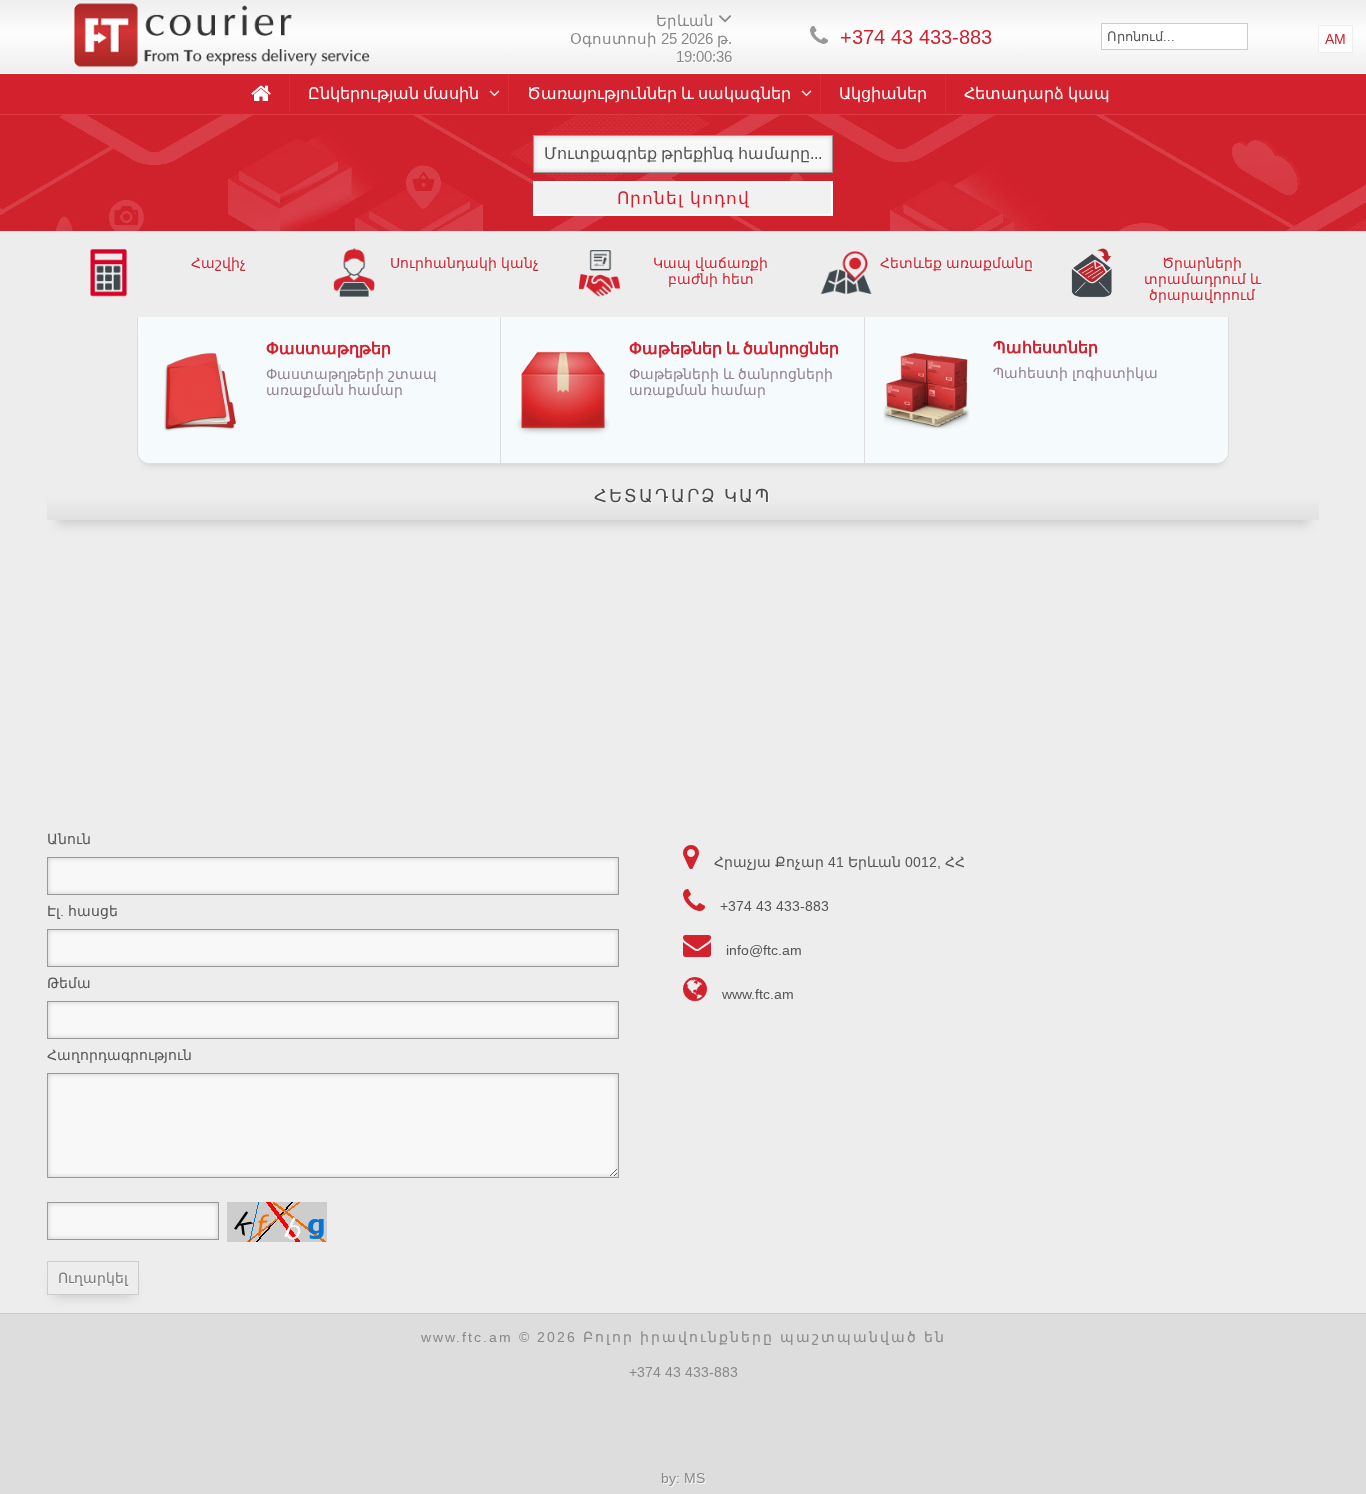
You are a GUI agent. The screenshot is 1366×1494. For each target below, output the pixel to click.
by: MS (683, 1478)
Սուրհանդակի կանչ (464, 263)
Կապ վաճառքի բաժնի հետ (710, 271)
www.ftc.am (758, 994)
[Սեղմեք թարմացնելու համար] (277, 1222)
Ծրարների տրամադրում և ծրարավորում (1202, 279)
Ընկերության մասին (393, 93)
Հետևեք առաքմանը (956, 263)
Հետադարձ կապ (1037, 93)
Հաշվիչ (218, 263)
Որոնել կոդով (683, 198)
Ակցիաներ (883, 93)
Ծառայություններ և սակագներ (659, 93)
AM (1335, 39)
